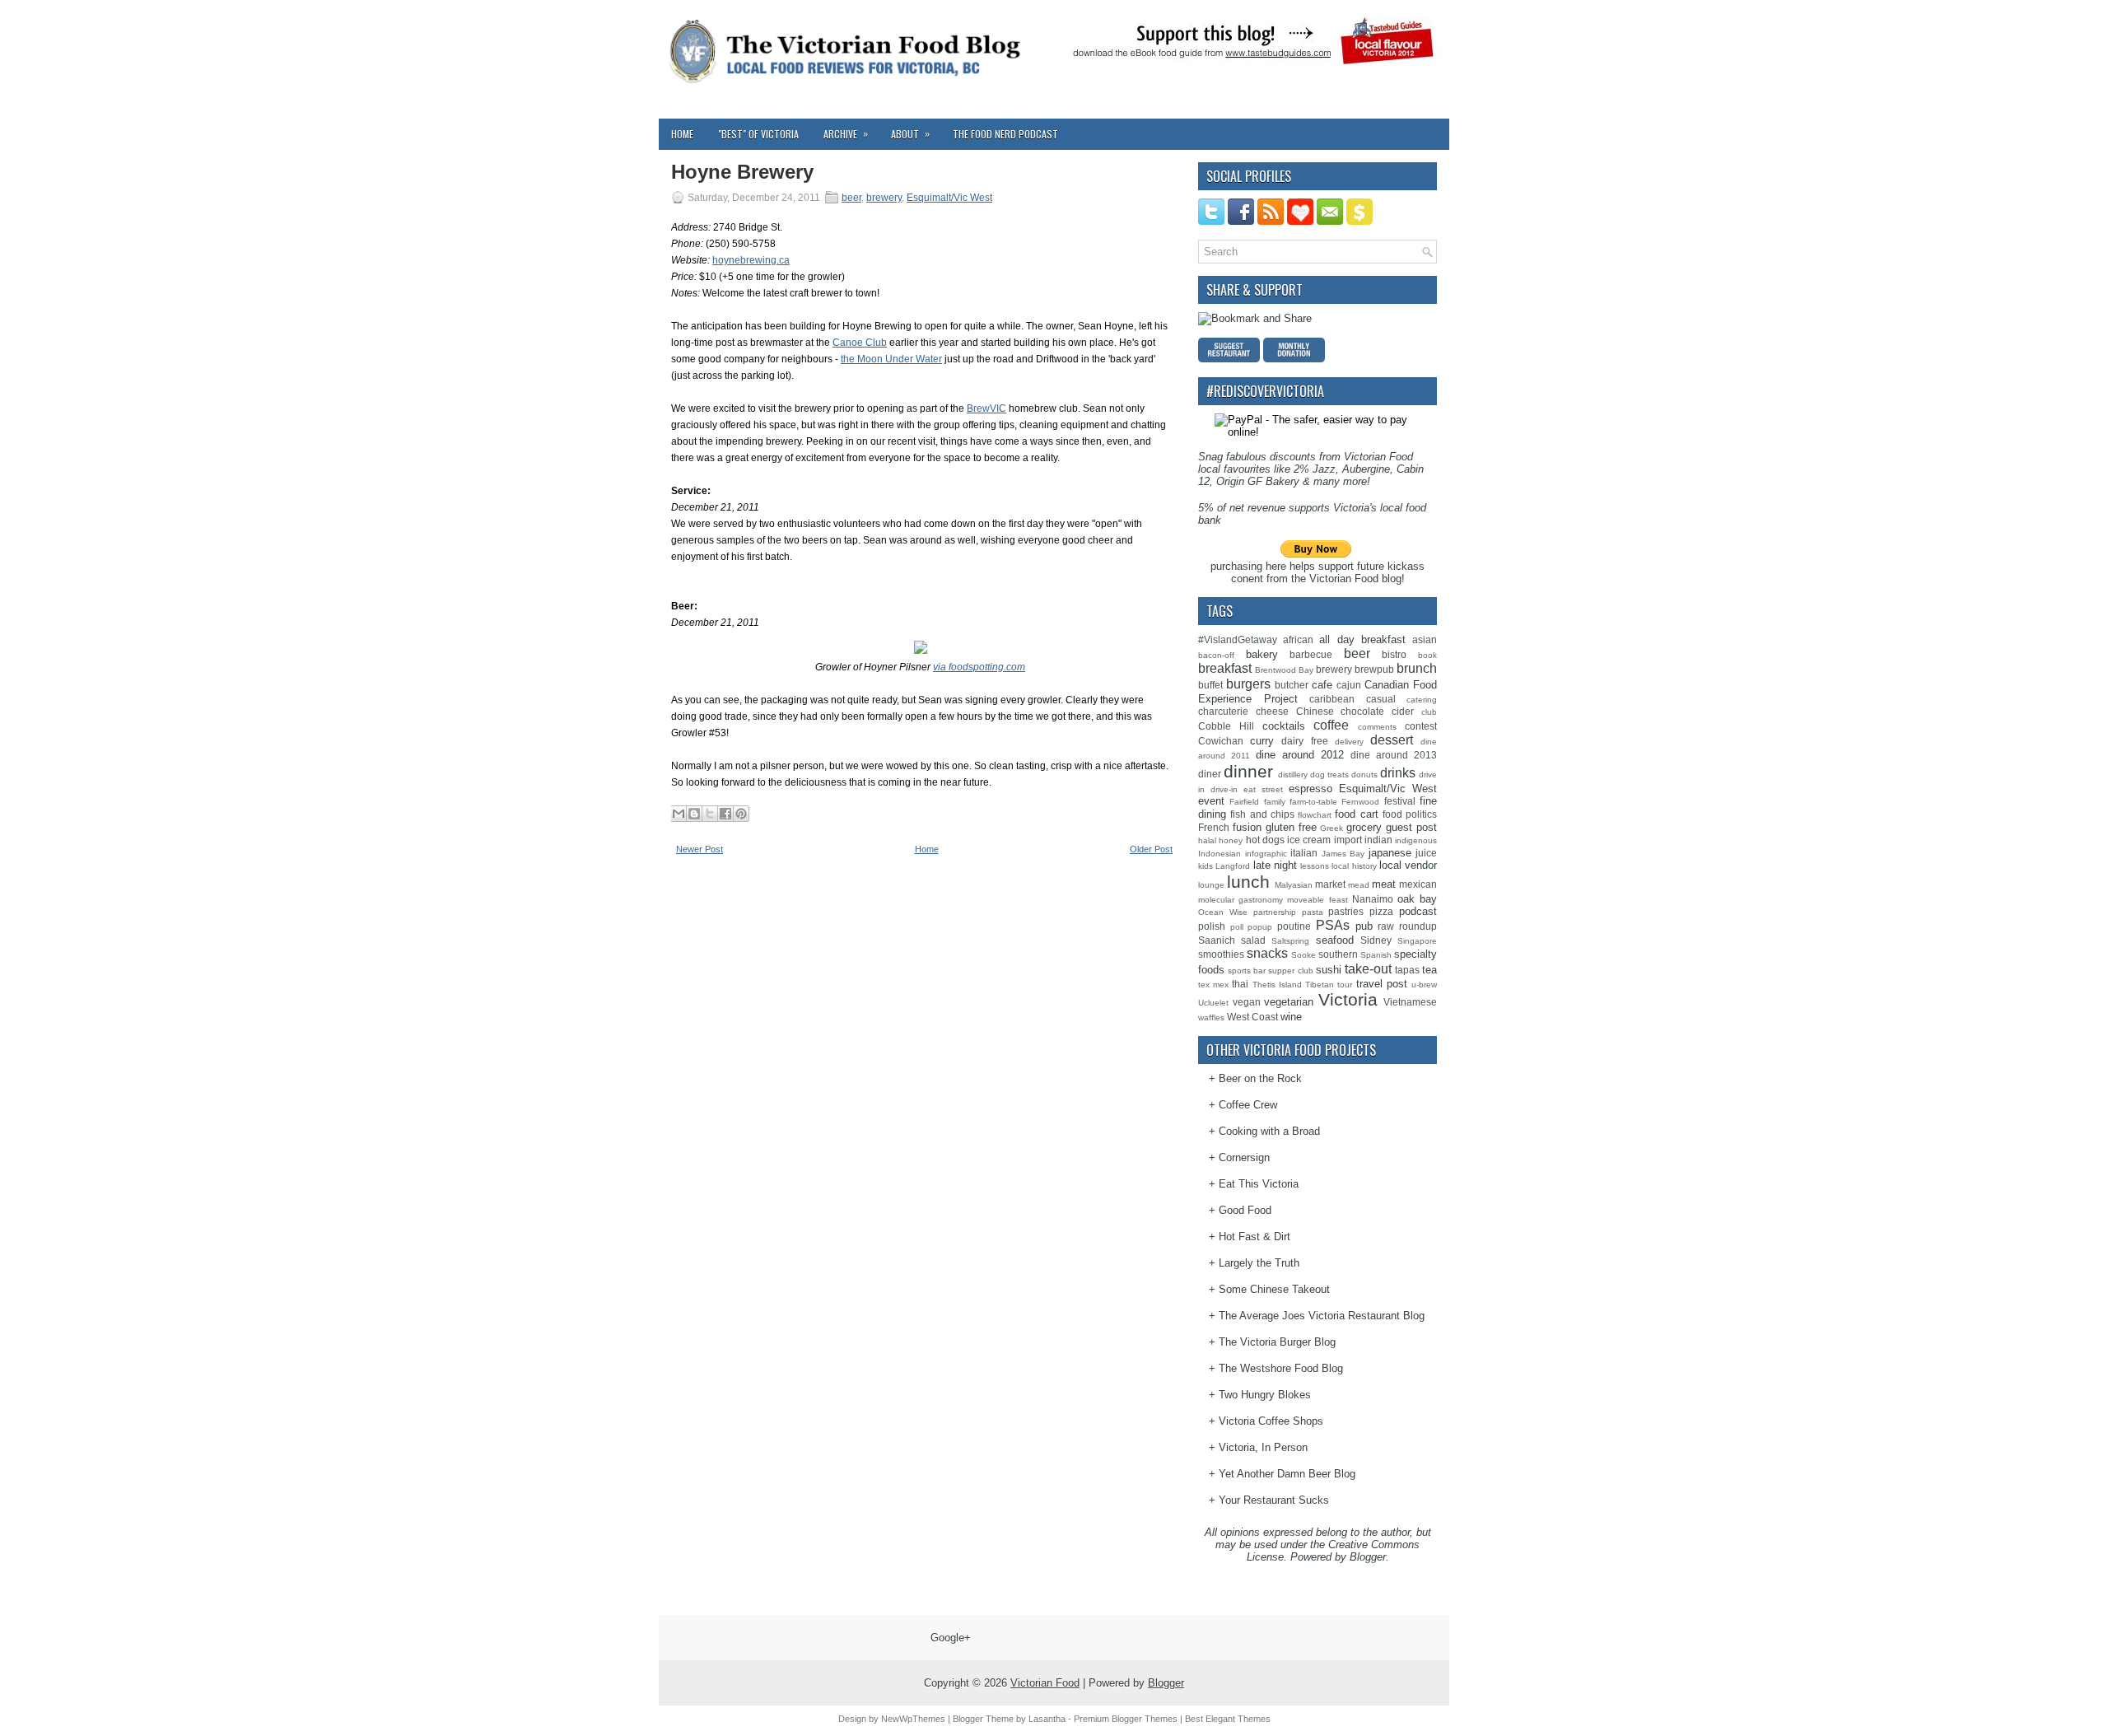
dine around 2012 (1300, 755)
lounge (1211, 885)
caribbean (1332, 699)
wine (1291, 1017)
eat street (1263, 789)
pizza (1381, 911)
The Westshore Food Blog (1281, 1368)
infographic (1266, 854)
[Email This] (679, 814)
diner (1210, 774)
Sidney (1376, 940)
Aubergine (1366, 469)
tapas (1407, 970)
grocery (1364, 827)
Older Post (1151, 849)
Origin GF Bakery (1258, 481)
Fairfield (1244, 802)
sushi (1329, 970)
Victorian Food (1045, 1683)
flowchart (1315, 815)
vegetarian (1289, 1002)
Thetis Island (1277, 985)
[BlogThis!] (694, 814)
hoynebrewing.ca (751, 260)
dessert (1392, 740)
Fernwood (1360, 802)
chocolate (1362, 711)
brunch (1417, 668)
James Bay (1343, 854)
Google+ (951, 1638)
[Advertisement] (795, 987)
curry (1262, 741)
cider (1403, 711)
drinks (1398, 773)
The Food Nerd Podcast (1005, 134)
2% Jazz (1315, 469)
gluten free (1291, 827)
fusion (1247, 827)
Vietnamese (1410, 1002)
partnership (1275, 912)
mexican (1418, 884)
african (1298, 639)
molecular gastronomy (1241, 900)
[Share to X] (710, 814)
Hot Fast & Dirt (1255, 1237)
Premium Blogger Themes (1126, 1719)
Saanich (1217, 940)
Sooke (1304, 955)
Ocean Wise (1223, 912)
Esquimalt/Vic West (949, 198)
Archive (846, 133)
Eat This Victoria (1259, 1184)
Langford (1233, 866)
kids (1206, 866)
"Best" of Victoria (758, 134)
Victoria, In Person (1263, 1447)
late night (1275, 865)
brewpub (1374, 669)
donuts (1364, 775)
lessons (1315, 866)
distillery (1293, 775)
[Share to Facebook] (725, 814)
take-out (1368, 969)
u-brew (1424, 985)
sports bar (1247, 971)
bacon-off (1216, 655)
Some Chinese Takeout (1274, 1289)
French (1214, 827)
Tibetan (1320, 985)
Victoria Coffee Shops (1271, 1421)
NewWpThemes (913, 1719)
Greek (1331, 828)
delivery (1349, 742)
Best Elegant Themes (1228, 1719)
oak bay (1417, 899)
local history (1354, 866)
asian (1425, 639)
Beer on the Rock (1260, 1078)
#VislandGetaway (1238, 639)
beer (851, 198)
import (1348, 840)
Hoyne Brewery (742, 172)
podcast (1418, 911)
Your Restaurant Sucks (1274, 1500)
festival (1400, 801)
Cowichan (1221, 741)
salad (1253, 940)
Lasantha (1047, 1719)
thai (1240, 984)
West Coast (1252, 1017)
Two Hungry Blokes (1265, 1395)
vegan (1247, 1002)
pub (1364, 926)
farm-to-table (1313, 802)
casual (1381, 699)
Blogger (1368, 1557)
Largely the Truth (1259, 1263)
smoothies (1221, 954)
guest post (1411, 827)
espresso (1311, 789)
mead (1359, 885)
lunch (1248, 882)
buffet (1210, 685)
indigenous (1416, 840)
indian (1378, 840)
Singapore (1417, 941)
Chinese (1315, 711)
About (910, 133)
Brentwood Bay (1284, 670)
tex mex (1213, 985)
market (1330, 884)
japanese (1390, 853)
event (1211, 801)
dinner (1248, 771)
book (1427, 655)
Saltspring (1290, 941)
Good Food (1245, 1210)
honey (1231, 840)
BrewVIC (986, 408)
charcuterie (1223, 711)
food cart (1356, 814)
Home (682, 134)
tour (1345, 985)
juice (1426, 853)
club (1429, 712)
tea (1429, 970)
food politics (1410, 814)
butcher (1292, 685)
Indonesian (1220, 854)
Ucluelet (1213, 1003)
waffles (1211, 1017)
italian (1304, 853)
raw (1386, 926)
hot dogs (1265, 840)
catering (1422, 700)
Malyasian (1294, 885)
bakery (1262, 654)
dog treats (1329, 775)
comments (1377, 727)
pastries (1346, 911)
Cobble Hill (1226, 726)
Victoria (1348, 999)
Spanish (1376, 955)
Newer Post (700, 849)
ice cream (1309, 840)
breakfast (1225, 668)
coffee (1331, 725)
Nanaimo (1373, 899)
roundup (1418, 926)
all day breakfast (1362, 639)
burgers (1248, 684)
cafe (1322, 685)
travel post (1382, 984)
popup (1260, 927)
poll (1237, 927)
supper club (1290, 971)
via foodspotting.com (979, 667)
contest (1421, 726)
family (1275, 802)
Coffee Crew (1248, 1105)
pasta (1313, 912)
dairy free (1304, 741)
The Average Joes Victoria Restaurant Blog (1322, 1316)
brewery (884, 198)
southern (1338, 954)
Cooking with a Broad (1269, 1131)
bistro (1394, 654)
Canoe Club (860, 343)
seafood (1335, 940)
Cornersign (1244, 1157)
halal (1207, 840)
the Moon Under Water (891, 359)
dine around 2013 (1394, 755)
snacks (1267, 953)
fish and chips (1262, 814)
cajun (1349, 685)
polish (1212, 926)
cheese (1272, 711)
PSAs (1333, 925)
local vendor (1408, 865)
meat (1384, 884)
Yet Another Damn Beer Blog (1287, 1474)
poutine (1294, 926)
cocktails (1284, 726)
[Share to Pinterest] (741, 814)
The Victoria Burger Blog (1277, 1342)
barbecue (1311, 654)
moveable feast (1317, 900)
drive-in (1224, 789)
